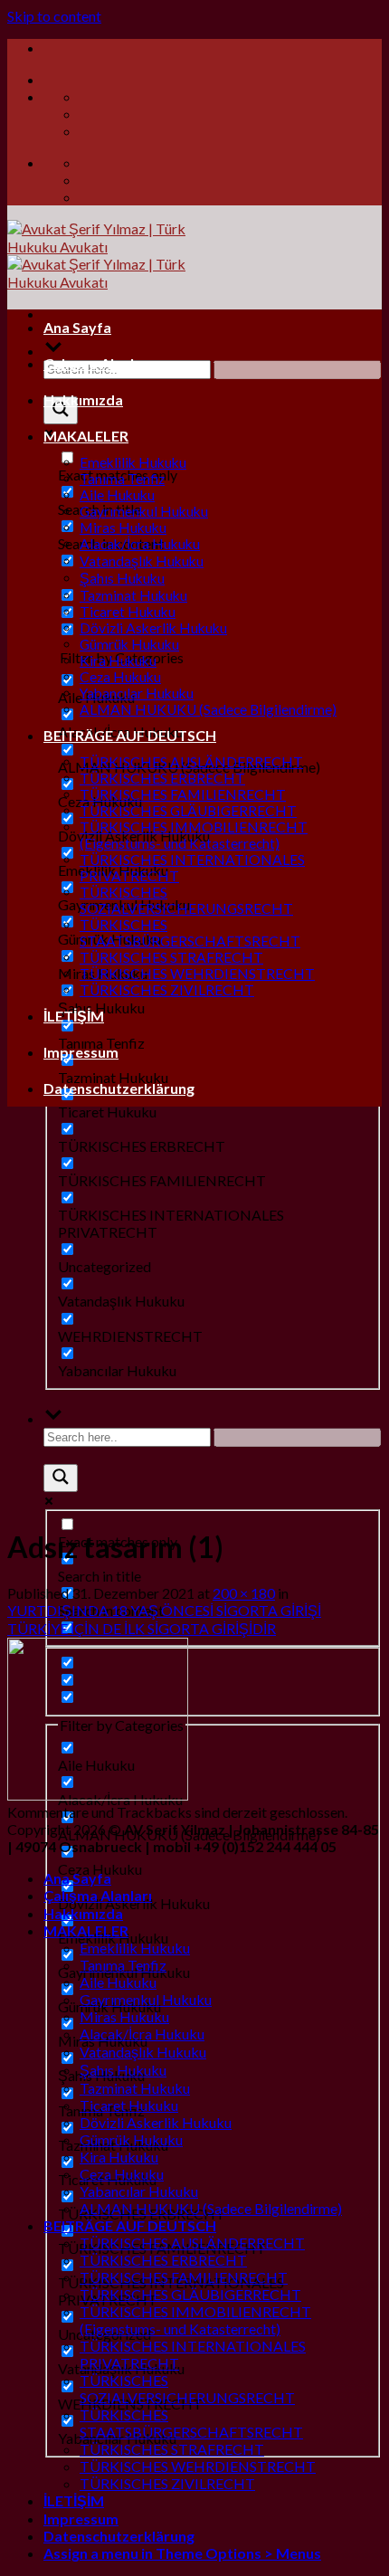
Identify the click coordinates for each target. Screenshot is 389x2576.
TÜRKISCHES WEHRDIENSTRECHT (197, 974)
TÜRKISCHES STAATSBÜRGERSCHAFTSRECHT (190, 933)
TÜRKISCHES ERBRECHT (162, 778)
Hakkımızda (83, 399)
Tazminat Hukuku (133, 595)
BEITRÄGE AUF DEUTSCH (130, 735)
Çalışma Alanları (98, 363)
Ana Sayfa (77, 327)
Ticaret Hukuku (128, 612)
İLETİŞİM (74, 1016)
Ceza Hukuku (120, 677)
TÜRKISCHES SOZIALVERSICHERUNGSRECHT (186, 900)
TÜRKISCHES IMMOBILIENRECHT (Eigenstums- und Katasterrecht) (194, 835)
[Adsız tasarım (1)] (98, 1795)
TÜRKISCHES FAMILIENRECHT (183, 794)
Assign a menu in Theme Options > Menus (182, 2553)
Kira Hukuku (118, 661)
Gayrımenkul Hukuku (144, 511)
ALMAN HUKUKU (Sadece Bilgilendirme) (208, 709)
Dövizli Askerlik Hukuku (153, 628)
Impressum (81, 1052)
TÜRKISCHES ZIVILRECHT (167, 990)
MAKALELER (86, 436)
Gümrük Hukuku (129, 644)
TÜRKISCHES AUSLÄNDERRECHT (191, 762)
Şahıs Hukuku (122, 578)
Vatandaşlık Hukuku (142, 561)
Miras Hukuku (123, 528)
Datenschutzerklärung (119, 1088)
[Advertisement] (194, 1316)
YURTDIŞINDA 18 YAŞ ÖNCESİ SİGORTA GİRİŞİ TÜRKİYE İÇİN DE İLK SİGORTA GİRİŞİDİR (164, 1619)
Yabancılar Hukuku (137, 693)
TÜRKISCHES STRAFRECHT (171, 957)
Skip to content (54, 16)
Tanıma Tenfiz (122, 479)
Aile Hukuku (117, 495)
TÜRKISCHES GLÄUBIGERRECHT (188, 811)
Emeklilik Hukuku (133, 462)
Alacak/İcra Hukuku (140, 544)
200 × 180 (244, 1593)
